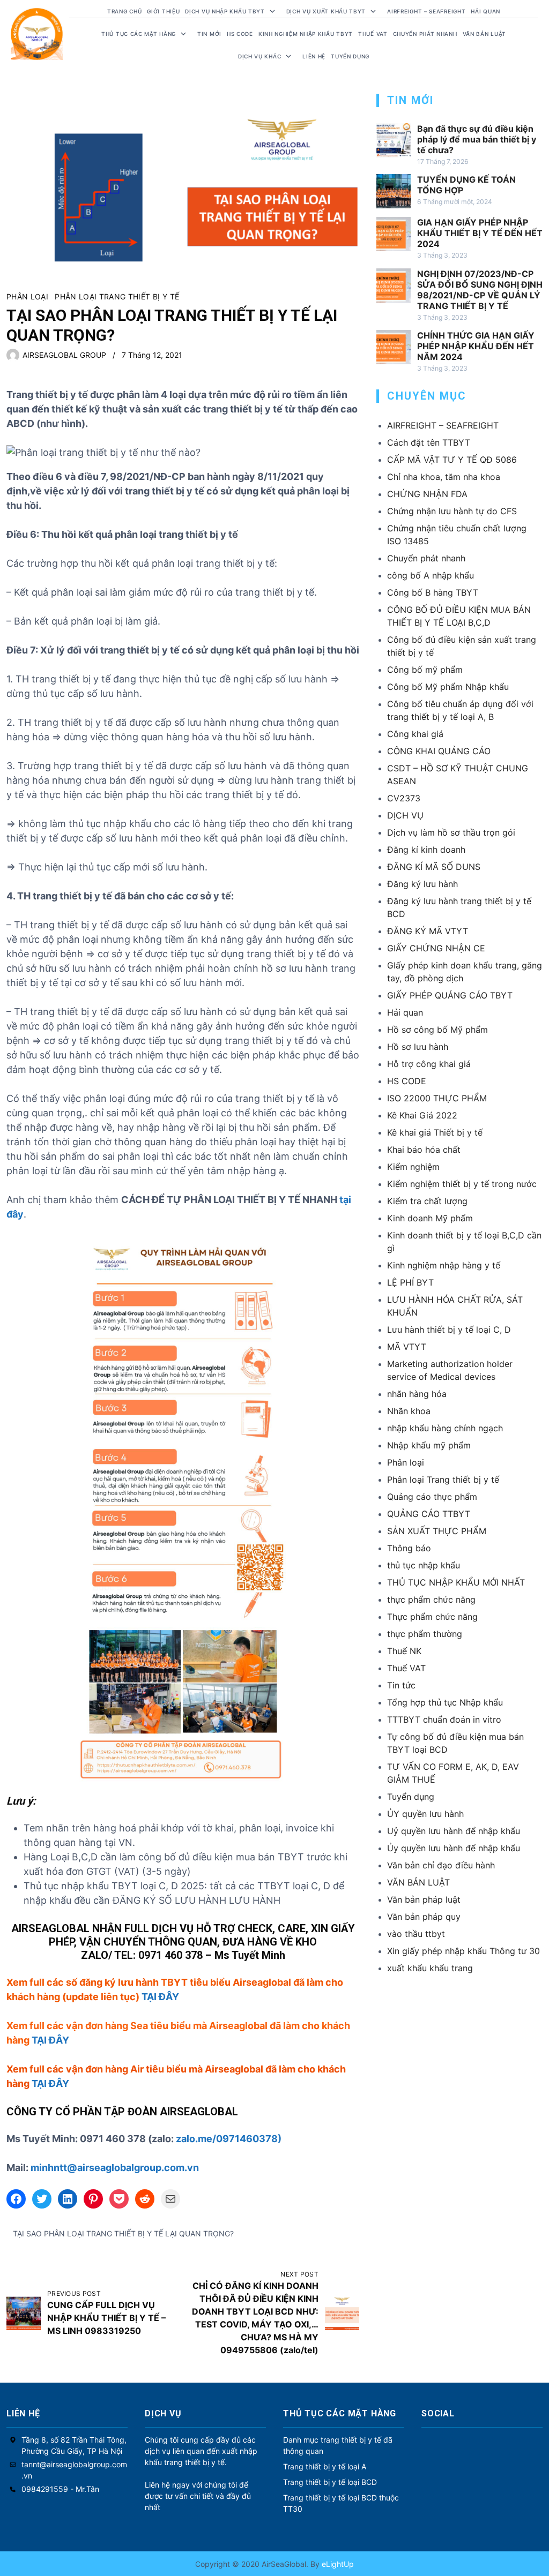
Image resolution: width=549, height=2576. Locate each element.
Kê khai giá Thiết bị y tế (435, 1132)
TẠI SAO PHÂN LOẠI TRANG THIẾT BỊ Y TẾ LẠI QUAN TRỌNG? (123, 2233)
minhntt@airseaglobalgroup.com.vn (115, 2168)
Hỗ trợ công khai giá (429, 1064)
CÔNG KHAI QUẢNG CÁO (439, 751)
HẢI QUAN (485, 11)
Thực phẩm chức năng (432, 1617)
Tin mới (209, 34)
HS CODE (240, 34)
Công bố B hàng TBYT (433, 592)
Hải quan (405, 1012)
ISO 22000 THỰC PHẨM (437, 1098)
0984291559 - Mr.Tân (60, 2489)
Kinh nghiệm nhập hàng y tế (444, 1265)
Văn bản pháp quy (424, 1917)
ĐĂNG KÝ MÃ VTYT (428, 931)
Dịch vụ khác (259, 56)
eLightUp (337, 2564)
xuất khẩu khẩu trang (430, 1968)
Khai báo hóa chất (424, 1150)
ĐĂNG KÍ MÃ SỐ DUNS (434, 867)
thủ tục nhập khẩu (424, 1565)
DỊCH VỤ (405, 815)
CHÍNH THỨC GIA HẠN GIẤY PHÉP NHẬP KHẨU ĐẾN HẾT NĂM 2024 (476, 346)
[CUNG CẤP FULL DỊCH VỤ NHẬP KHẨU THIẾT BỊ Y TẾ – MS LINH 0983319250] (24, 2313)
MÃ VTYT (407, 1347)
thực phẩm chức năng (431, 1599)
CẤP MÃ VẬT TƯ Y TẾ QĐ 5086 (452, 460)
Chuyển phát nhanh (425, 34)
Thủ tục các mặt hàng (139, 34)
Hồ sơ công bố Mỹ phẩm (437, 1030)
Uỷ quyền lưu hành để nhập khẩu (454, 1831)
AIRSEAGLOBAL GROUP (64, 355)
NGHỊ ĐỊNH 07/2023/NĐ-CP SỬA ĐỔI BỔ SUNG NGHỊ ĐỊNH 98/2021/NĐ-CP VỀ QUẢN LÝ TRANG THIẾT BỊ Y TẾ (480, 290)
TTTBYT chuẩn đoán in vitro (444, 1719)
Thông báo (409, 1548)
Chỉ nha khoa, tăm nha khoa (444, 477)
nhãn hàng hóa (417, 1394)
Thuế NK (404, 1651)
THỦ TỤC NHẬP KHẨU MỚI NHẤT (456, 1582)
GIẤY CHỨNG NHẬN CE (436, 948)
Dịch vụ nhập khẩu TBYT (225, 11)
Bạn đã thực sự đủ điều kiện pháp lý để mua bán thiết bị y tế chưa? (477, 139)
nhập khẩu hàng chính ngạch (445, 1428)
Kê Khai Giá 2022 (422, 1115)
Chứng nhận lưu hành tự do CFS (452, 511)
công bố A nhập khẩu (431, 575)
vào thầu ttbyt (416, 1934)
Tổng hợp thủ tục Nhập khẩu (445, 1702)
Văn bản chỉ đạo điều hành (441, 1865)
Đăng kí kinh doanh (426, 850)
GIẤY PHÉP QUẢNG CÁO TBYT (450, 995)
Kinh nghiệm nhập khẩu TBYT (306, 34)
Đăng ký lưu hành (422, 884)
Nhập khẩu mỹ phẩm (429, 1445)
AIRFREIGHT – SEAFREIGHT (426, 11)
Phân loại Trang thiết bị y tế (117, 296)
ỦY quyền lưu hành (425, 1814)
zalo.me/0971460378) (229, 2139)
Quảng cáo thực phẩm (432, 1497)
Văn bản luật (484, 34)
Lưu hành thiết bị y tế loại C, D (449, 1330)
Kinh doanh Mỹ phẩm (430, 1218)
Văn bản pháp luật (424, 1899)
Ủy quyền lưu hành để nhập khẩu (454, 1848)
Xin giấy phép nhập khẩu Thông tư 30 (463, 1951)
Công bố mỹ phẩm (425, 670)
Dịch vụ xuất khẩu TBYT (326, 11)
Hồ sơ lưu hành (418, 1047)
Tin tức (401, 1685)
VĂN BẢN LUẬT (418, 1882)
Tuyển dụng (350, 56)
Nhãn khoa (409, 1411)
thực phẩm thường (425, 1634)
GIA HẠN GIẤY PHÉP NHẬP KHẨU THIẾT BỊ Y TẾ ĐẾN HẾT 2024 (480, 233)
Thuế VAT (373, 34)
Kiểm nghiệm (413, 1167)
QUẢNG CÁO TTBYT (429, 1514)
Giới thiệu (163, 11)
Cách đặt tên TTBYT (429, 442)
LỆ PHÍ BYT (410, 1282)
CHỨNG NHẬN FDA (427, 494)
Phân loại (27, 296)
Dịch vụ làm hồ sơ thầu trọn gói (451, 832)
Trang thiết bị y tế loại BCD (330, 2482)
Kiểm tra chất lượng (427, 1201)
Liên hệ (314, 56)
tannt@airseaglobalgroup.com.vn (74, 2470)
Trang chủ (124, 11)
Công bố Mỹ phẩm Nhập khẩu (448, 687)
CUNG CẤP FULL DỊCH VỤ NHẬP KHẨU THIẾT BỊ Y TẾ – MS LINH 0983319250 (106, 2318)
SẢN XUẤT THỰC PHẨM (437, 1531)
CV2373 (404, 798)
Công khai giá (415, 734)
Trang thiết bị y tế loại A (325, 2466)
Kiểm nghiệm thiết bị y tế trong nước (462, 1184)
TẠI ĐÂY (160, 1997)
